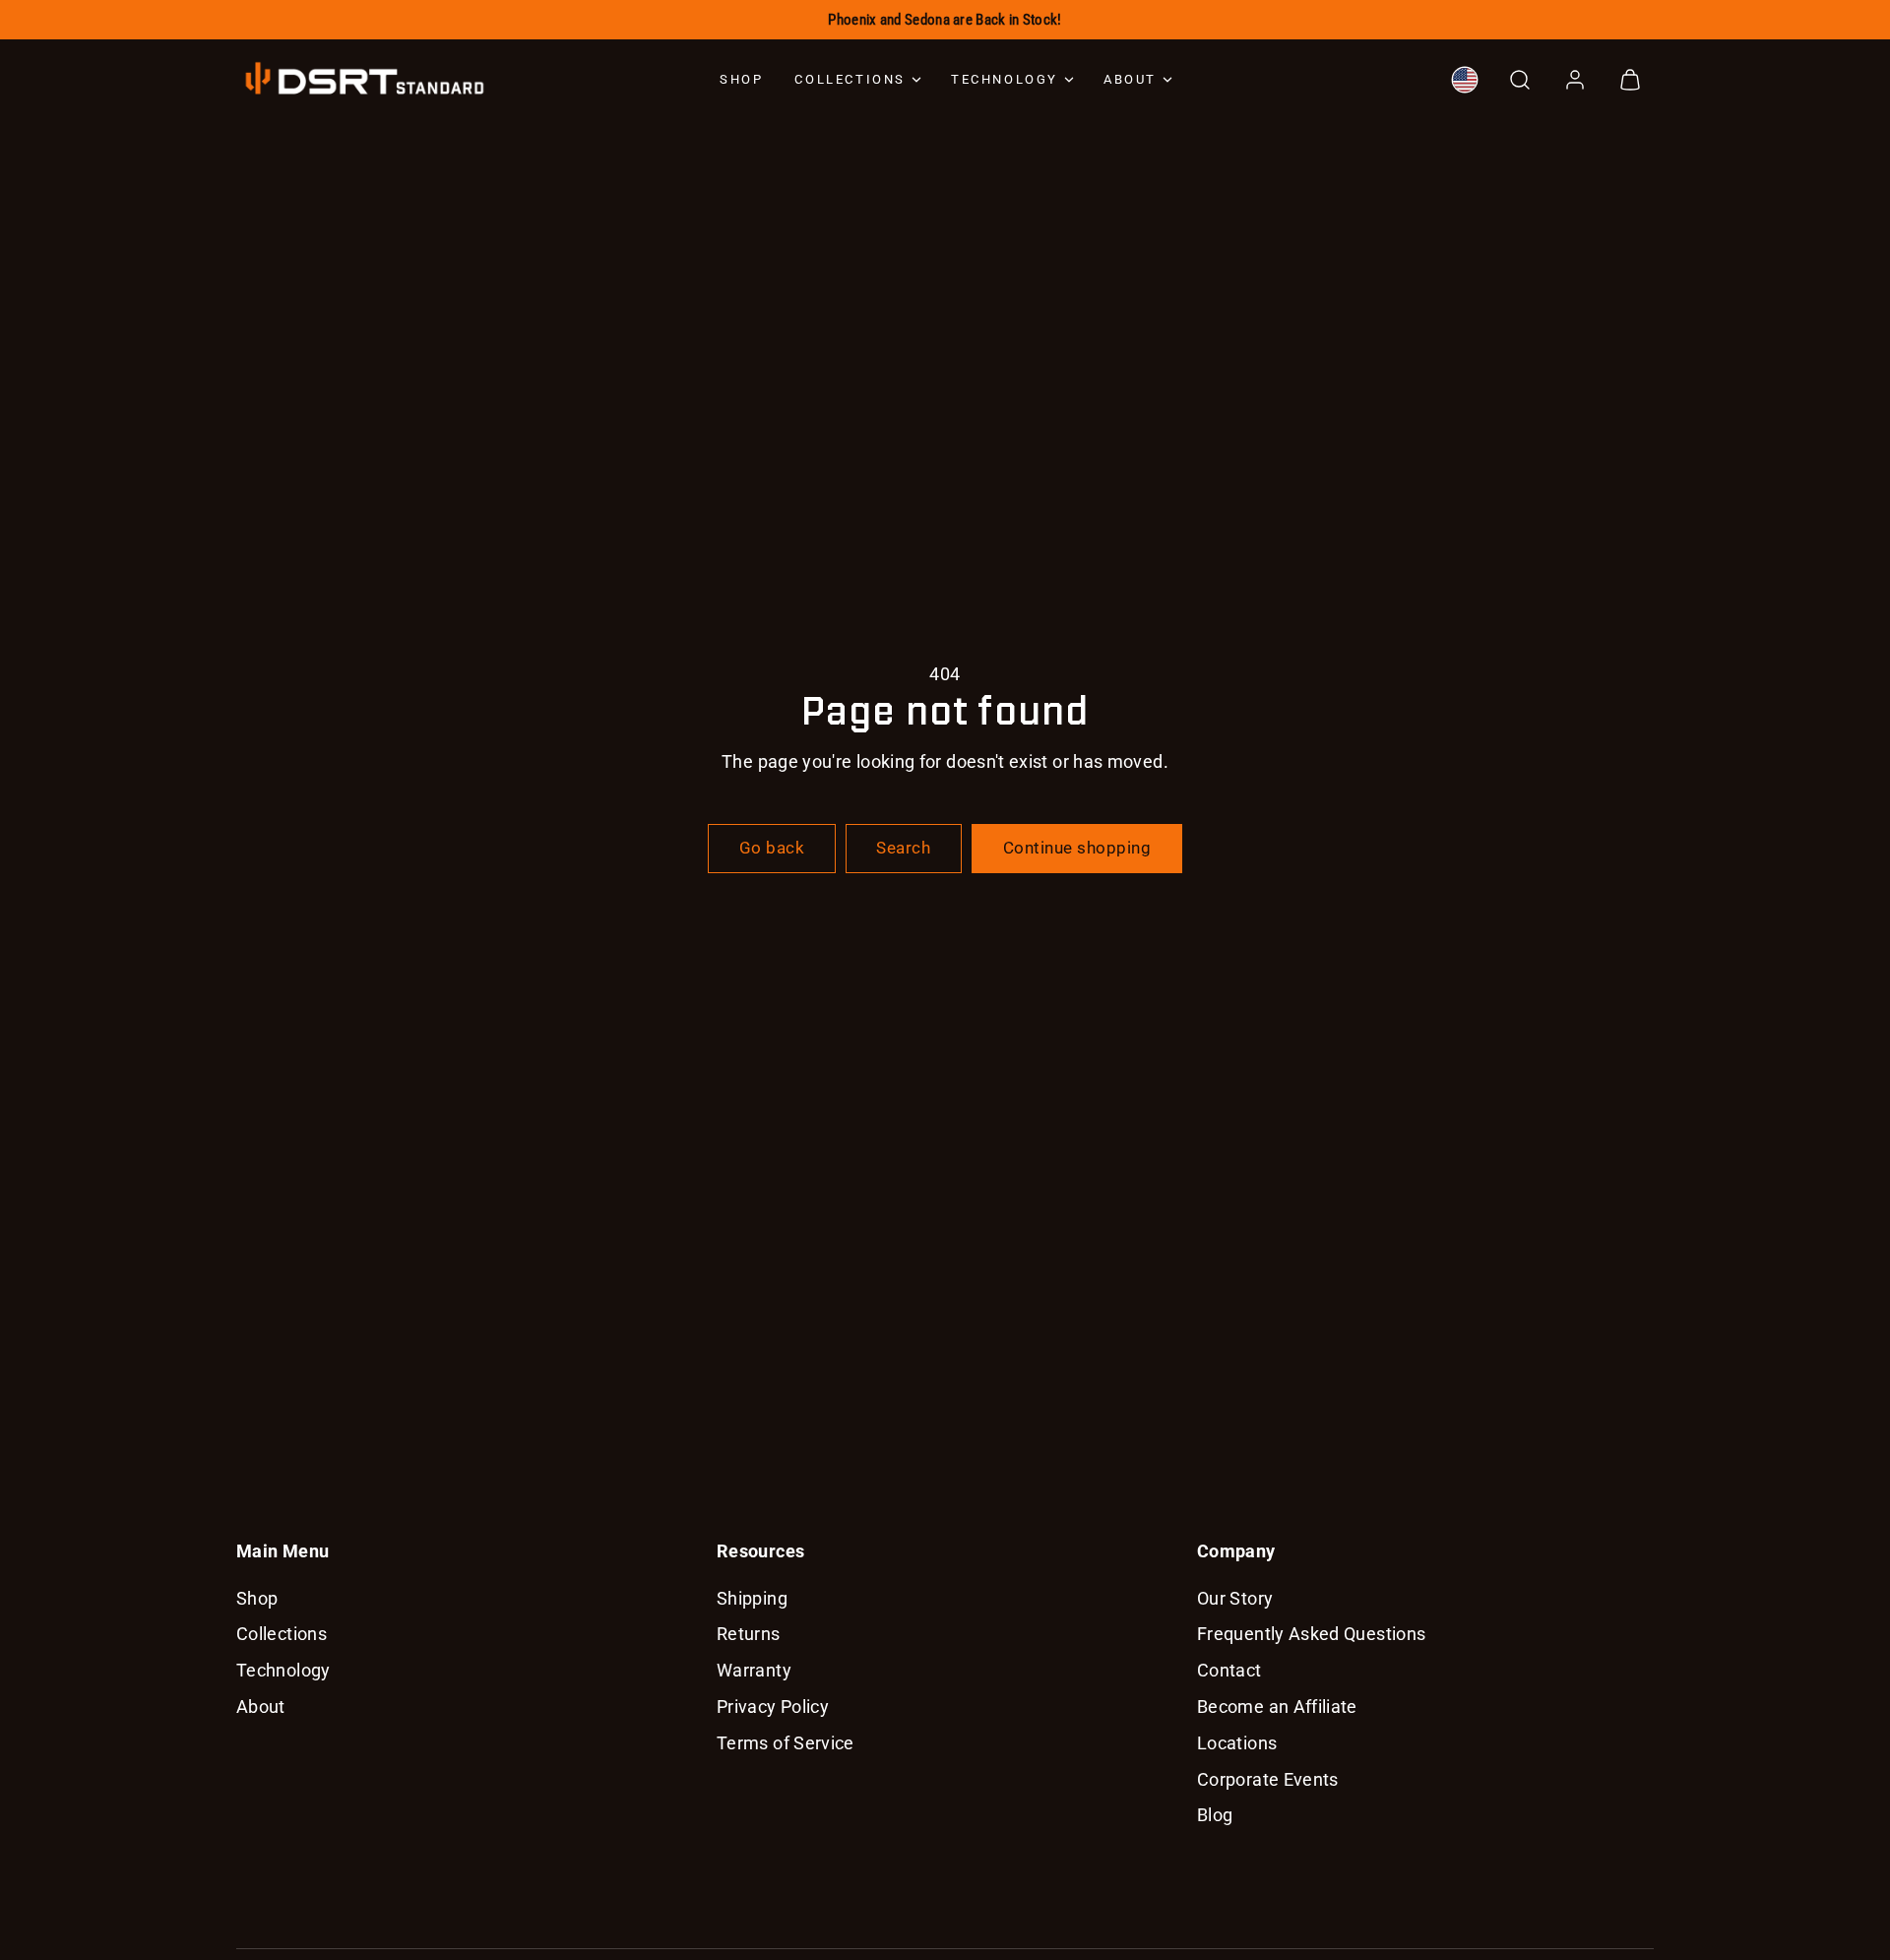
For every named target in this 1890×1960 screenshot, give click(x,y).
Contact (1229, 1670)
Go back (772, 848)
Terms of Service (786, 1743)
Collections (850, 79)
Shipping (752, 1598)
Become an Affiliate (1277, 1707)
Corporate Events (1268, 1779)
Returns (749, 1634)
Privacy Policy (773, 1707)
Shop (741, 79)
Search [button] (903, 848)
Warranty (754, 1670)
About (1130, 79)
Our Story (1235, 1598)
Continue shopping (1077, 848)
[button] (1520, 80)
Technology (1005, 79)
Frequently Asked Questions (1311, 1634)
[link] (1465, 80)
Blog (1215, 1815)
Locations (1237, 1743)
